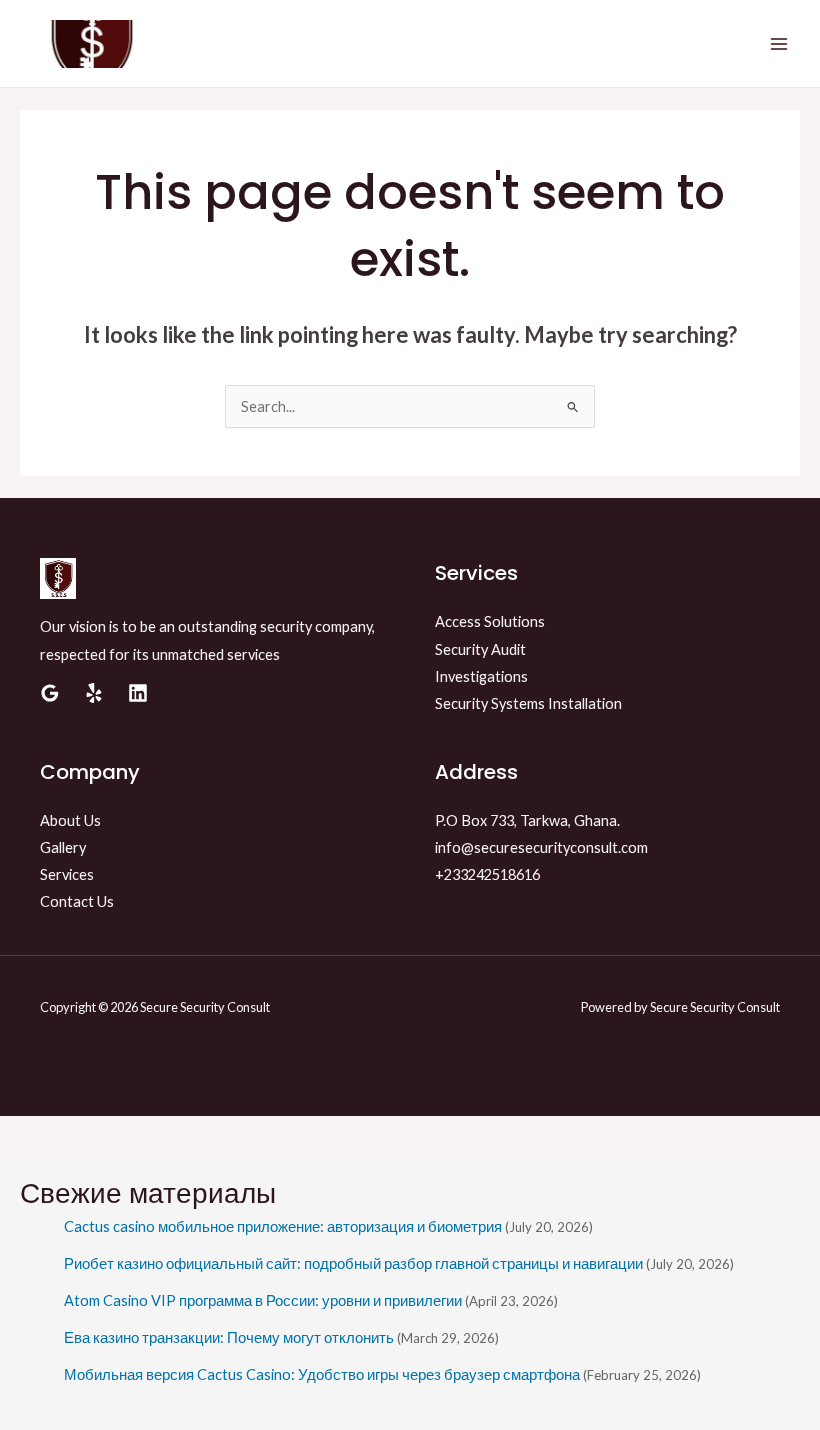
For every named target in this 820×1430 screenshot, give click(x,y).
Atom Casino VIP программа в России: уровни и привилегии (263, 1300)
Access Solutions (490, 621)
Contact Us (77, 901)
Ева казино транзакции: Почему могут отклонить (229, 1337)
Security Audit (480, 649)
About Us (70, 820)
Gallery (63, 847)
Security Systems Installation (528, 703)
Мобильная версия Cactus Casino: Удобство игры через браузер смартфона (322, 1374)
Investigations (481, 676)
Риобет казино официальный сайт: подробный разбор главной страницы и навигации (353, 1263)
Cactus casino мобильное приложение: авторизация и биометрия (283, 1226)
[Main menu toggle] (779, 44)
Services (67, 874)
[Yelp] (94, 693)
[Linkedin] (138, 693)
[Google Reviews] (50, 693)
